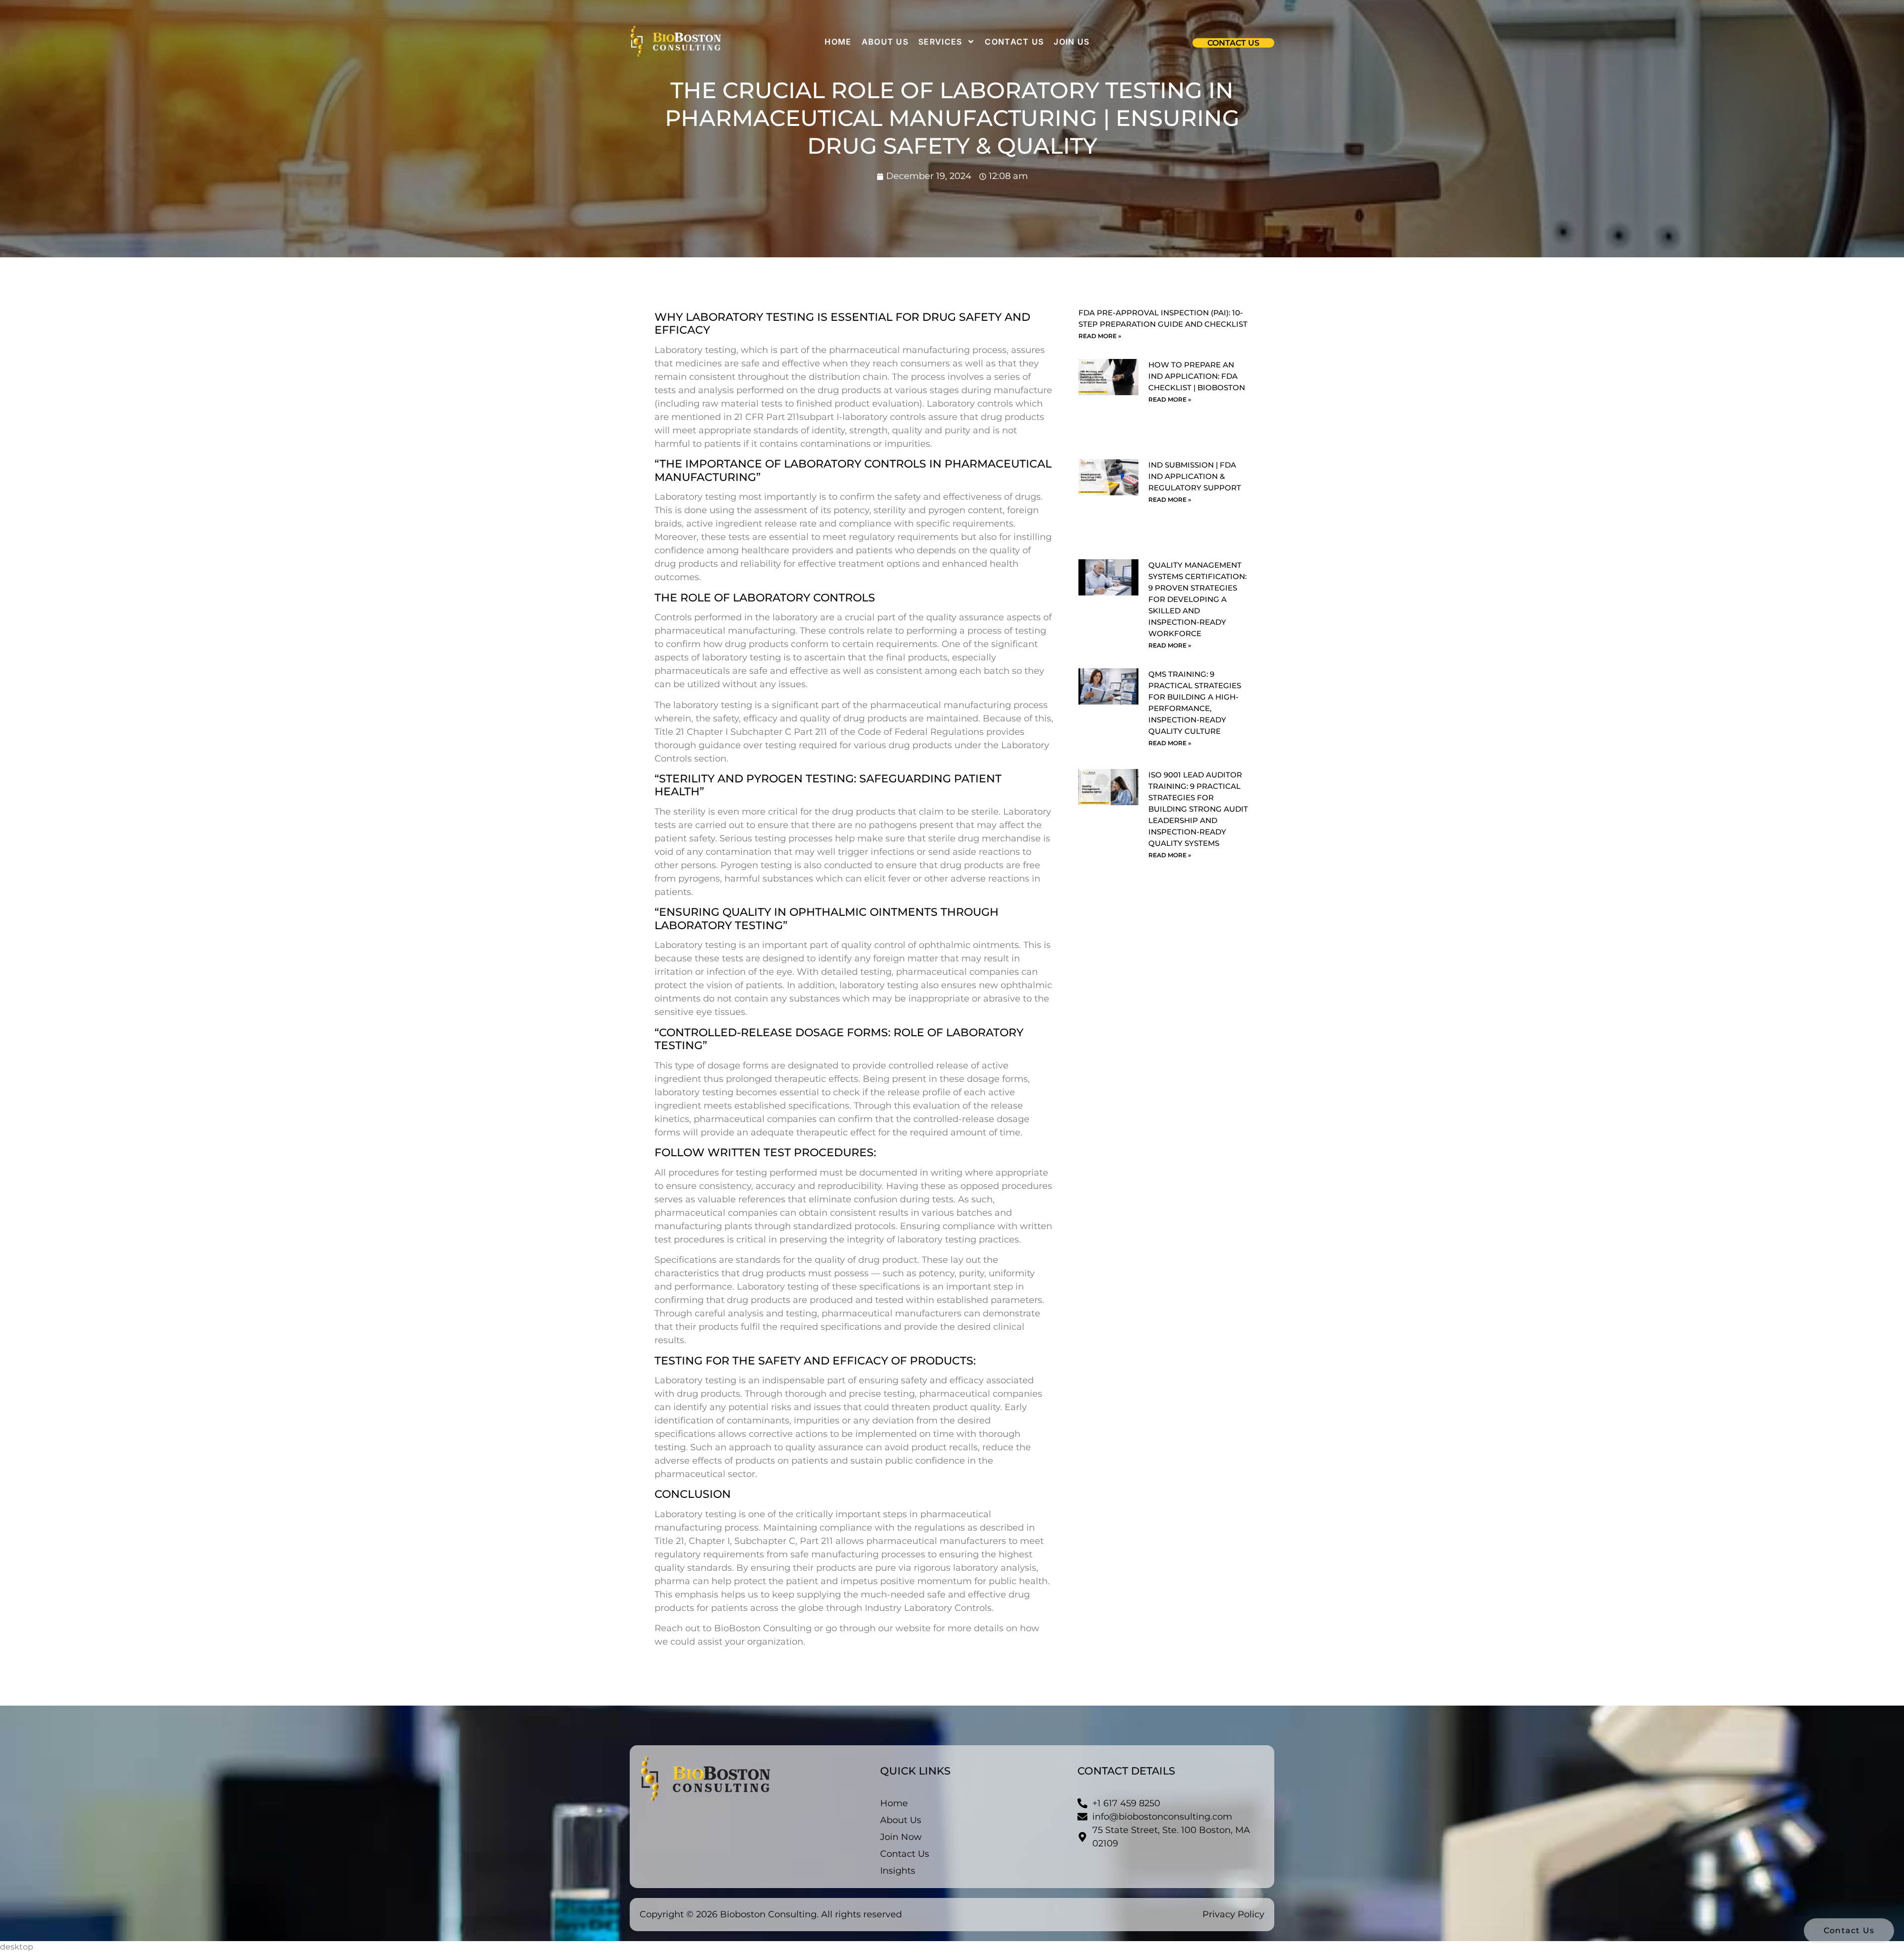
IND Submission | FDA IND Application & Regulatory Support (1195, 476)
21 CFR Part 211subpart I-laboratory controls (831, 417)
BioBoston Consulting (764, 1628)
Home (838, 42)
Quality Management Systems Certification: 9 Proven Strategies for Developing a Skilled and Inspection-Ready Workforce (1197, 599)
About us (885, 42)
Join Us (1071, 42)
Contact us (1014, 42)
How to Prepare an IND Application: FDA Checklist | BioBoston (1197, 376)
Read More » (1100, 336)
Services (940, 42)
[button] (1233, 43)
